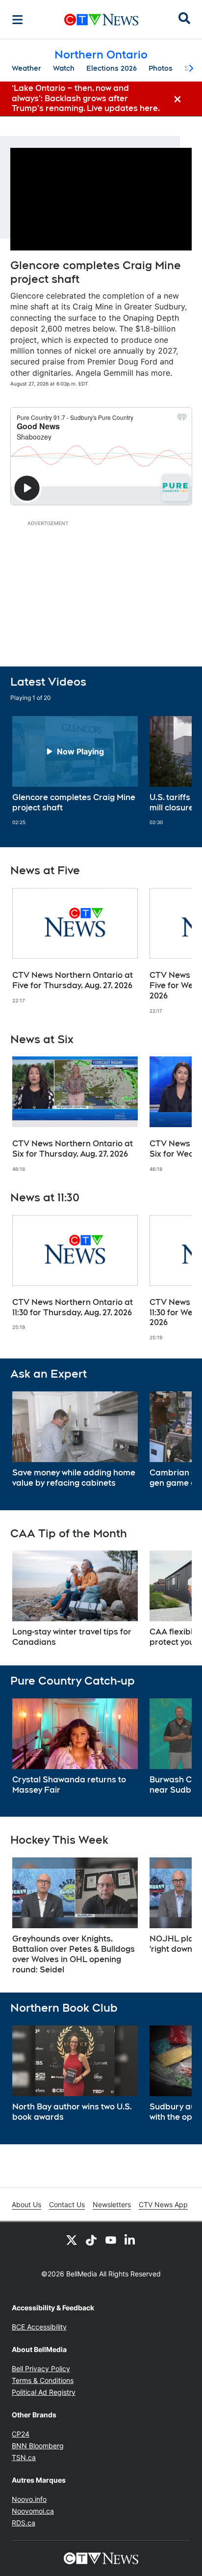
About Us (26, 2204)
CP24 (21, 2434)
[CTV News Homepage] (101, 20)
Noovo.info (29, 2499)
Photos (161, 68)
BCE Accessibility (39, 2327)
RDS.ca (24, 2523)
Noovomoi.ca (33, 2511)
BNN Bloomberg (38, 2446)
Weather (26, 68)
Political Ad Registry (44, 2392)
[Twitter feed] (72, 2240)
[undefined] (75, 771)
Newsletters (112, 2204)
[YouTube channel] (111, 2240)
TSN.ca (24, 2457)
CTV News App (163, 2204)
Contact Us (67, 2204)
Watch (64, 68)
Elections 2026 (112, 68)
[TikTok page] (91, 2240)
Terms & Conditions (43, 2380)
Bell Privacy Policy (41, 2368)
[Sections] (18, 20)
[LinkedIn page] (130, 2240)
